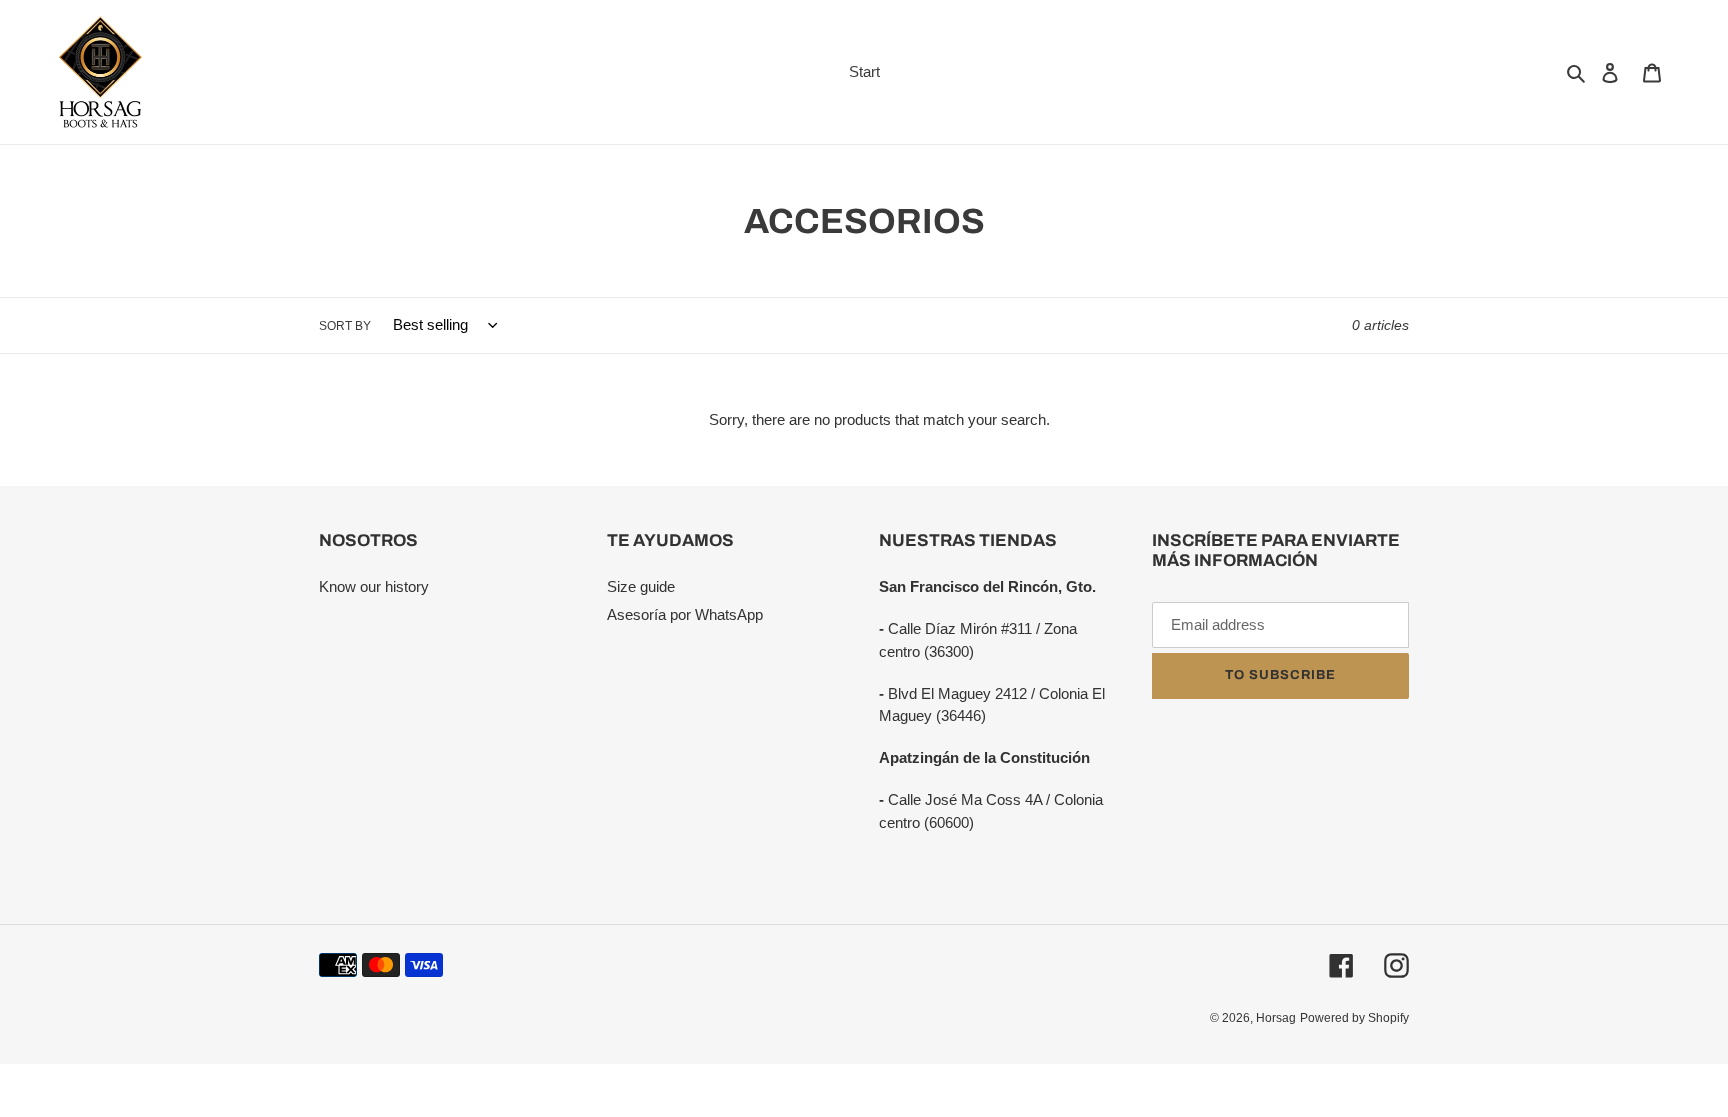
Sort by (345, 326)
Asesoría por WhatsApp (685, 614)
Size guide (641, 586)
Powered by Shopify (1354, 1018)
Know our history (374, 586)
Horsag (1276, 1018)
